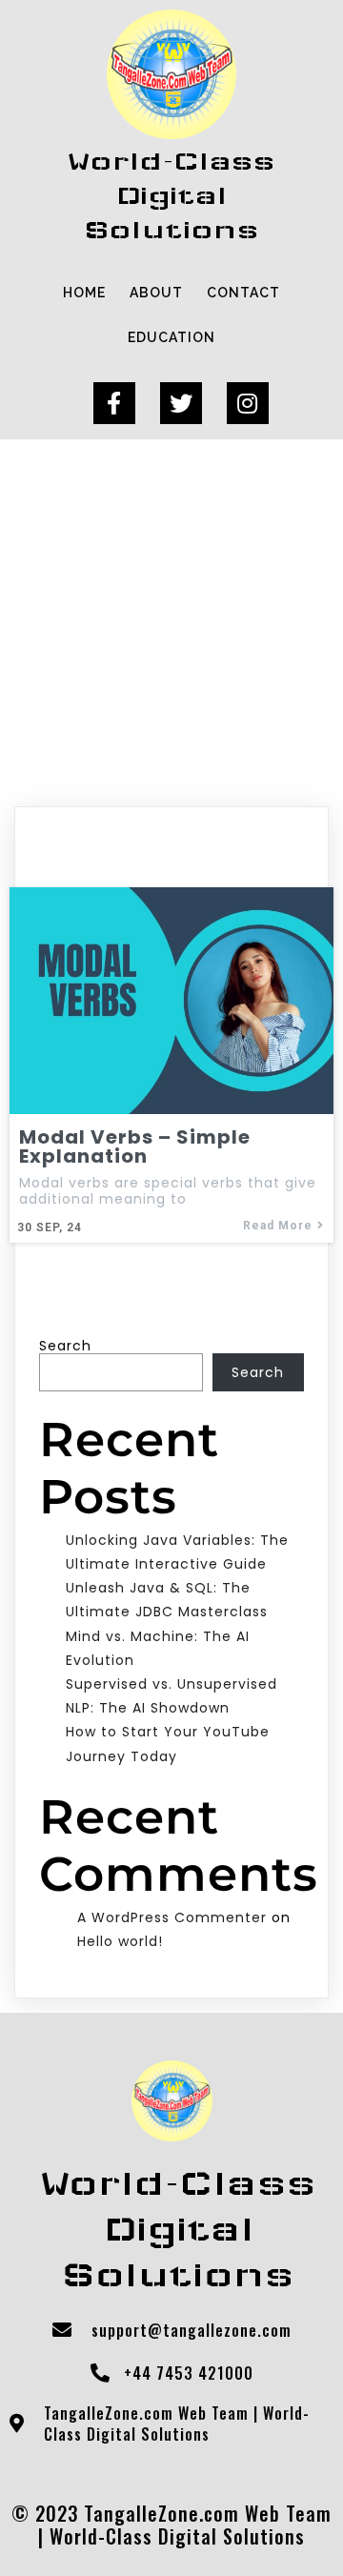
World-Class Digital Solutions (177, 2536)
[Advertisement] (171, 620)
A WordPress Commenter (172, 1917)
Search (65, 1346)
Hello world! (120, 1941)
